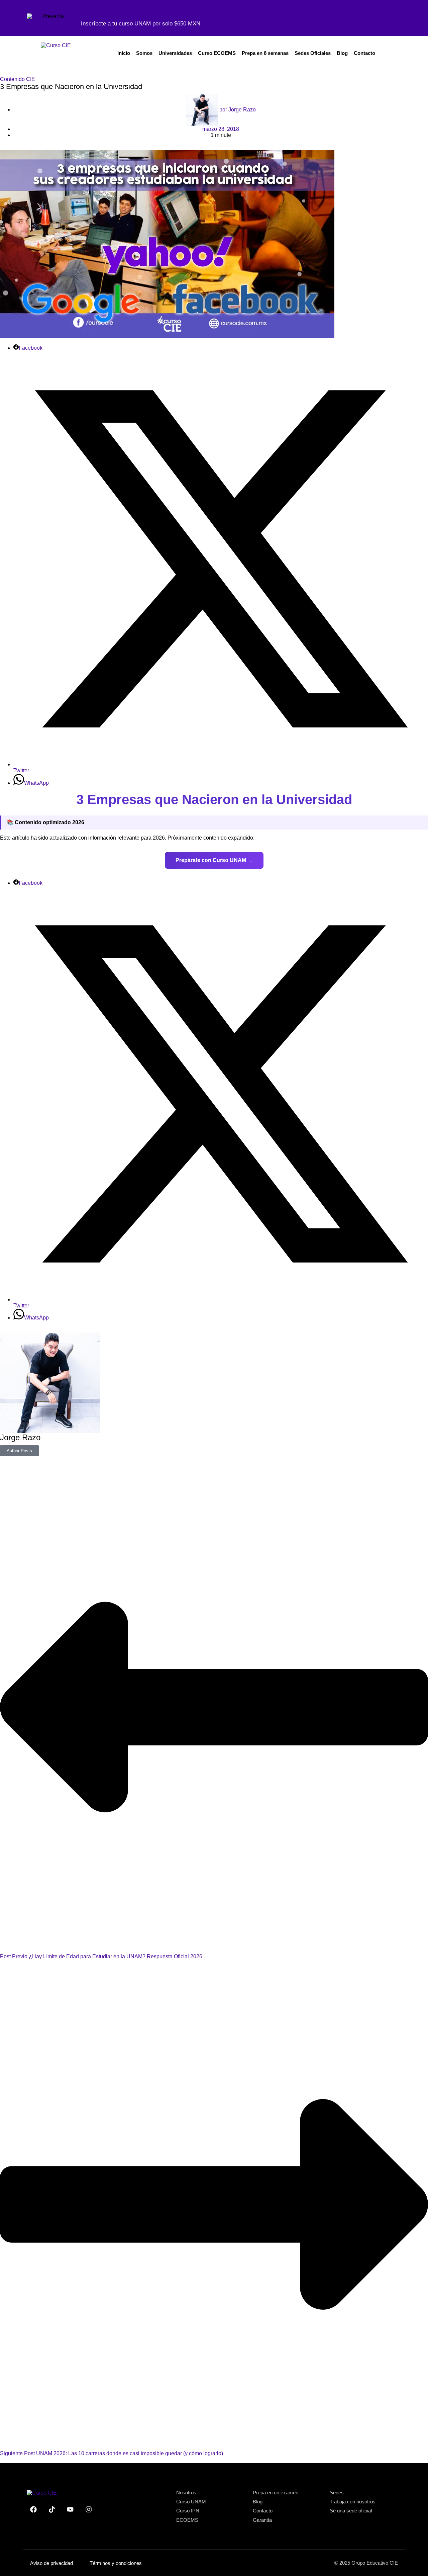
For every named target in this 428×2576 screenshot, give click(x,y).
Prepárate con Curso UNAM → (214, 860)
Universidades (175, 53)
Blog (342, 53)
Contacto (364, 53)
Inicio (124, 53)
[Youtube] (70, 2509)
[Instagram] (89, 2509)
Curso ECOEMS (217, 53)
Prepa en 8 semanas (265, 53)
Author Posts (19, 1451)
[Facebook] (33, 2509)
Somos (144, 53)
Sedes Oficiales (313, 53)
